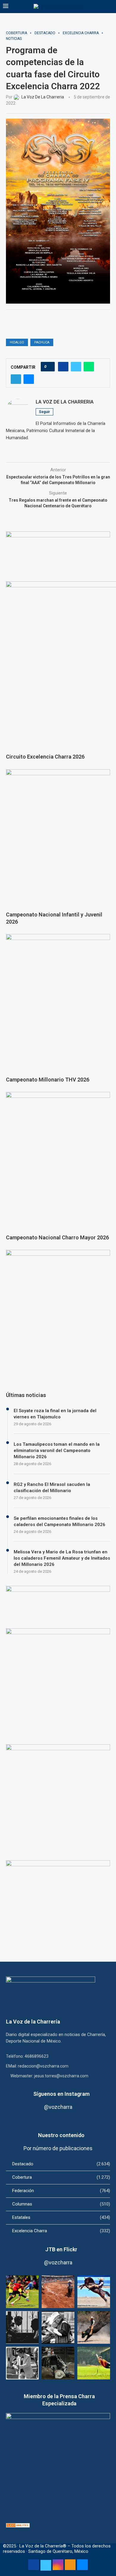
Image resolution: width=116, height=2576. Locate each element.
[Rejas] (22, 2327)
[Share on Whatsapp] (89, 367)
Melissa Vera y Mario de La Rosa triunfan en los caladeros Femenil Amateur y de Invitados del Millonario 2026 (62, 1558)
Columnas (61, 2204)
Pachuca (42, 342)
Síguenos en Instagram (61, 2094)
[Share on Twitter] (76, 367)
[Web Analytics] (18, 2526)
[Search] (110, 7)
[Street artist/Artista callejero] (22, 2363)
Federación (61, 2191)
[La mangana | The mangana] (58, 2292)
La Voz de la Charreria (65, 402)
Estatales (61, 2217)
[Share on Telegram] (16, 379)
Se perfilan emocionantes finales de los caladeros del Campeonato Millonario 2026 (59, 1521)
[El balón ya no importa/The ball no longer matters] (22, 2292)
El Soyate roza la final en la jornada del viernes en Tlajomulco (55, 1414)
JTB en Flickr (61, 2249)
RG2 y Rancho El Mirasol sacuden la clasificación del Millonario (52, 1488)
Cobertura (61, 2177)
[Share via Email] (29, 379)
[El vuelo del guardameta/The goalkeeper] (94, 2363)
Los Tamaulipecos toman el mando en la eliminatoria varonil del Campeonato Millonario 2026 (57, 1451)
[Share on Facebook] (63, 367)
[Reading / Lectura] (58, 2327)
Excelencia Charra (61, 2231)
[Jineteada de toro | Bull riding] (94, 2327)
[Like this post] (50, 367)
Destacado (61, 2164)
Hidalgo (17, 342)
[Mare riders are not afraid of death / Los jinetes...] (94, 2292)
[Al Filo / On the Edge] (58, 2363)
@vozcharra (58, 2107)
